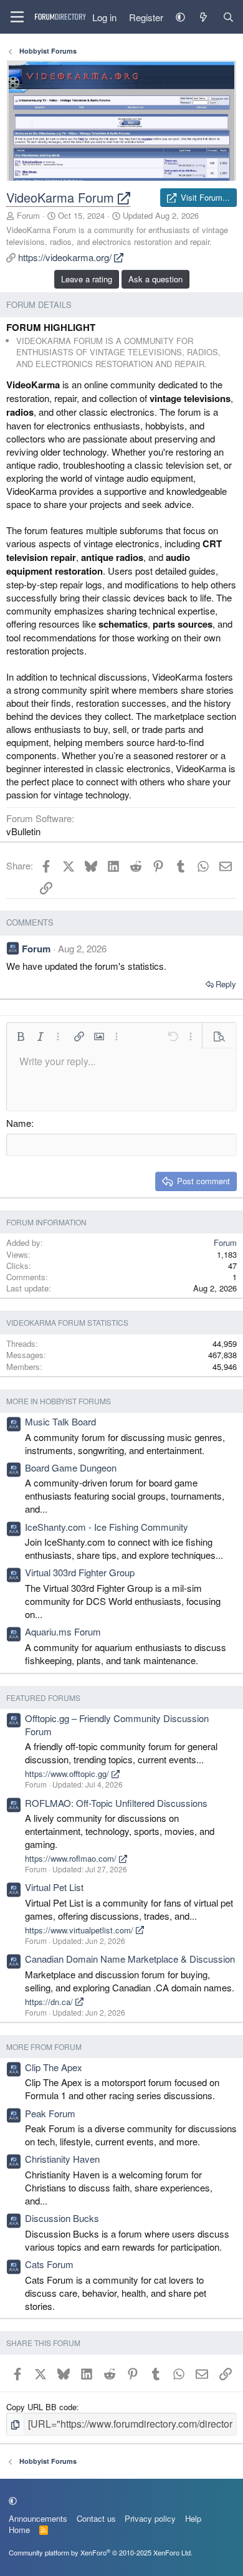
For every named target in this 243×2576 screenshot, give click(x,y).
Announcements (38, 2518)
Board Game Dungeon (71, 1468)
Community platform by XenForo (101, 2552)
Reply (226, 984)
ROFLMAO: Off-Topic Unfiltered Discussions (116, 1803)
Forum (28, 215)
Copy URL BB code (41, 2407)
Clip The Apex (54, 2067)
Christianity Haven (62, 2159)
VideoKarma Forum (62, 197)
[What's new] (203, 17)
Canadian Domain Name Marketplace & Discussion (130, 1959)
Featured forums (43, 1697)
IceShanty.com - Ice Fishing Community (107, 1527)
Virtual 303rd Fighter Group (80, 1572)
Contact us (96, 2518)
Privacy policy (150, 2518)
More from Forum (44, 2047)
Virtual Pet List (54, 1887)
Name (19, 1123)
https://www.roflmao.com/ (72, 1858)
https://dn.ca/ (50, 2002)
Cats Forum (49, 2264)
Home (19, 2530)
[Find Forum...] (228, 17)
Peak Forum (50, 2113)
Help (193, 2518)
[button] (180, 17)
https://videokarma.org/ (66, 257)
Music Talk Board (60, 1421)
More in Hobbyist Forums (59, 1401)
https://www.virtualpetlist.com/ (80, 1930)
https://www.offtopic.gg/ (68, 1774)
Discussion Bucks (62, 2218)
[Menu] (17, 17)
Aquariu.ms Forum (63, 1631)
